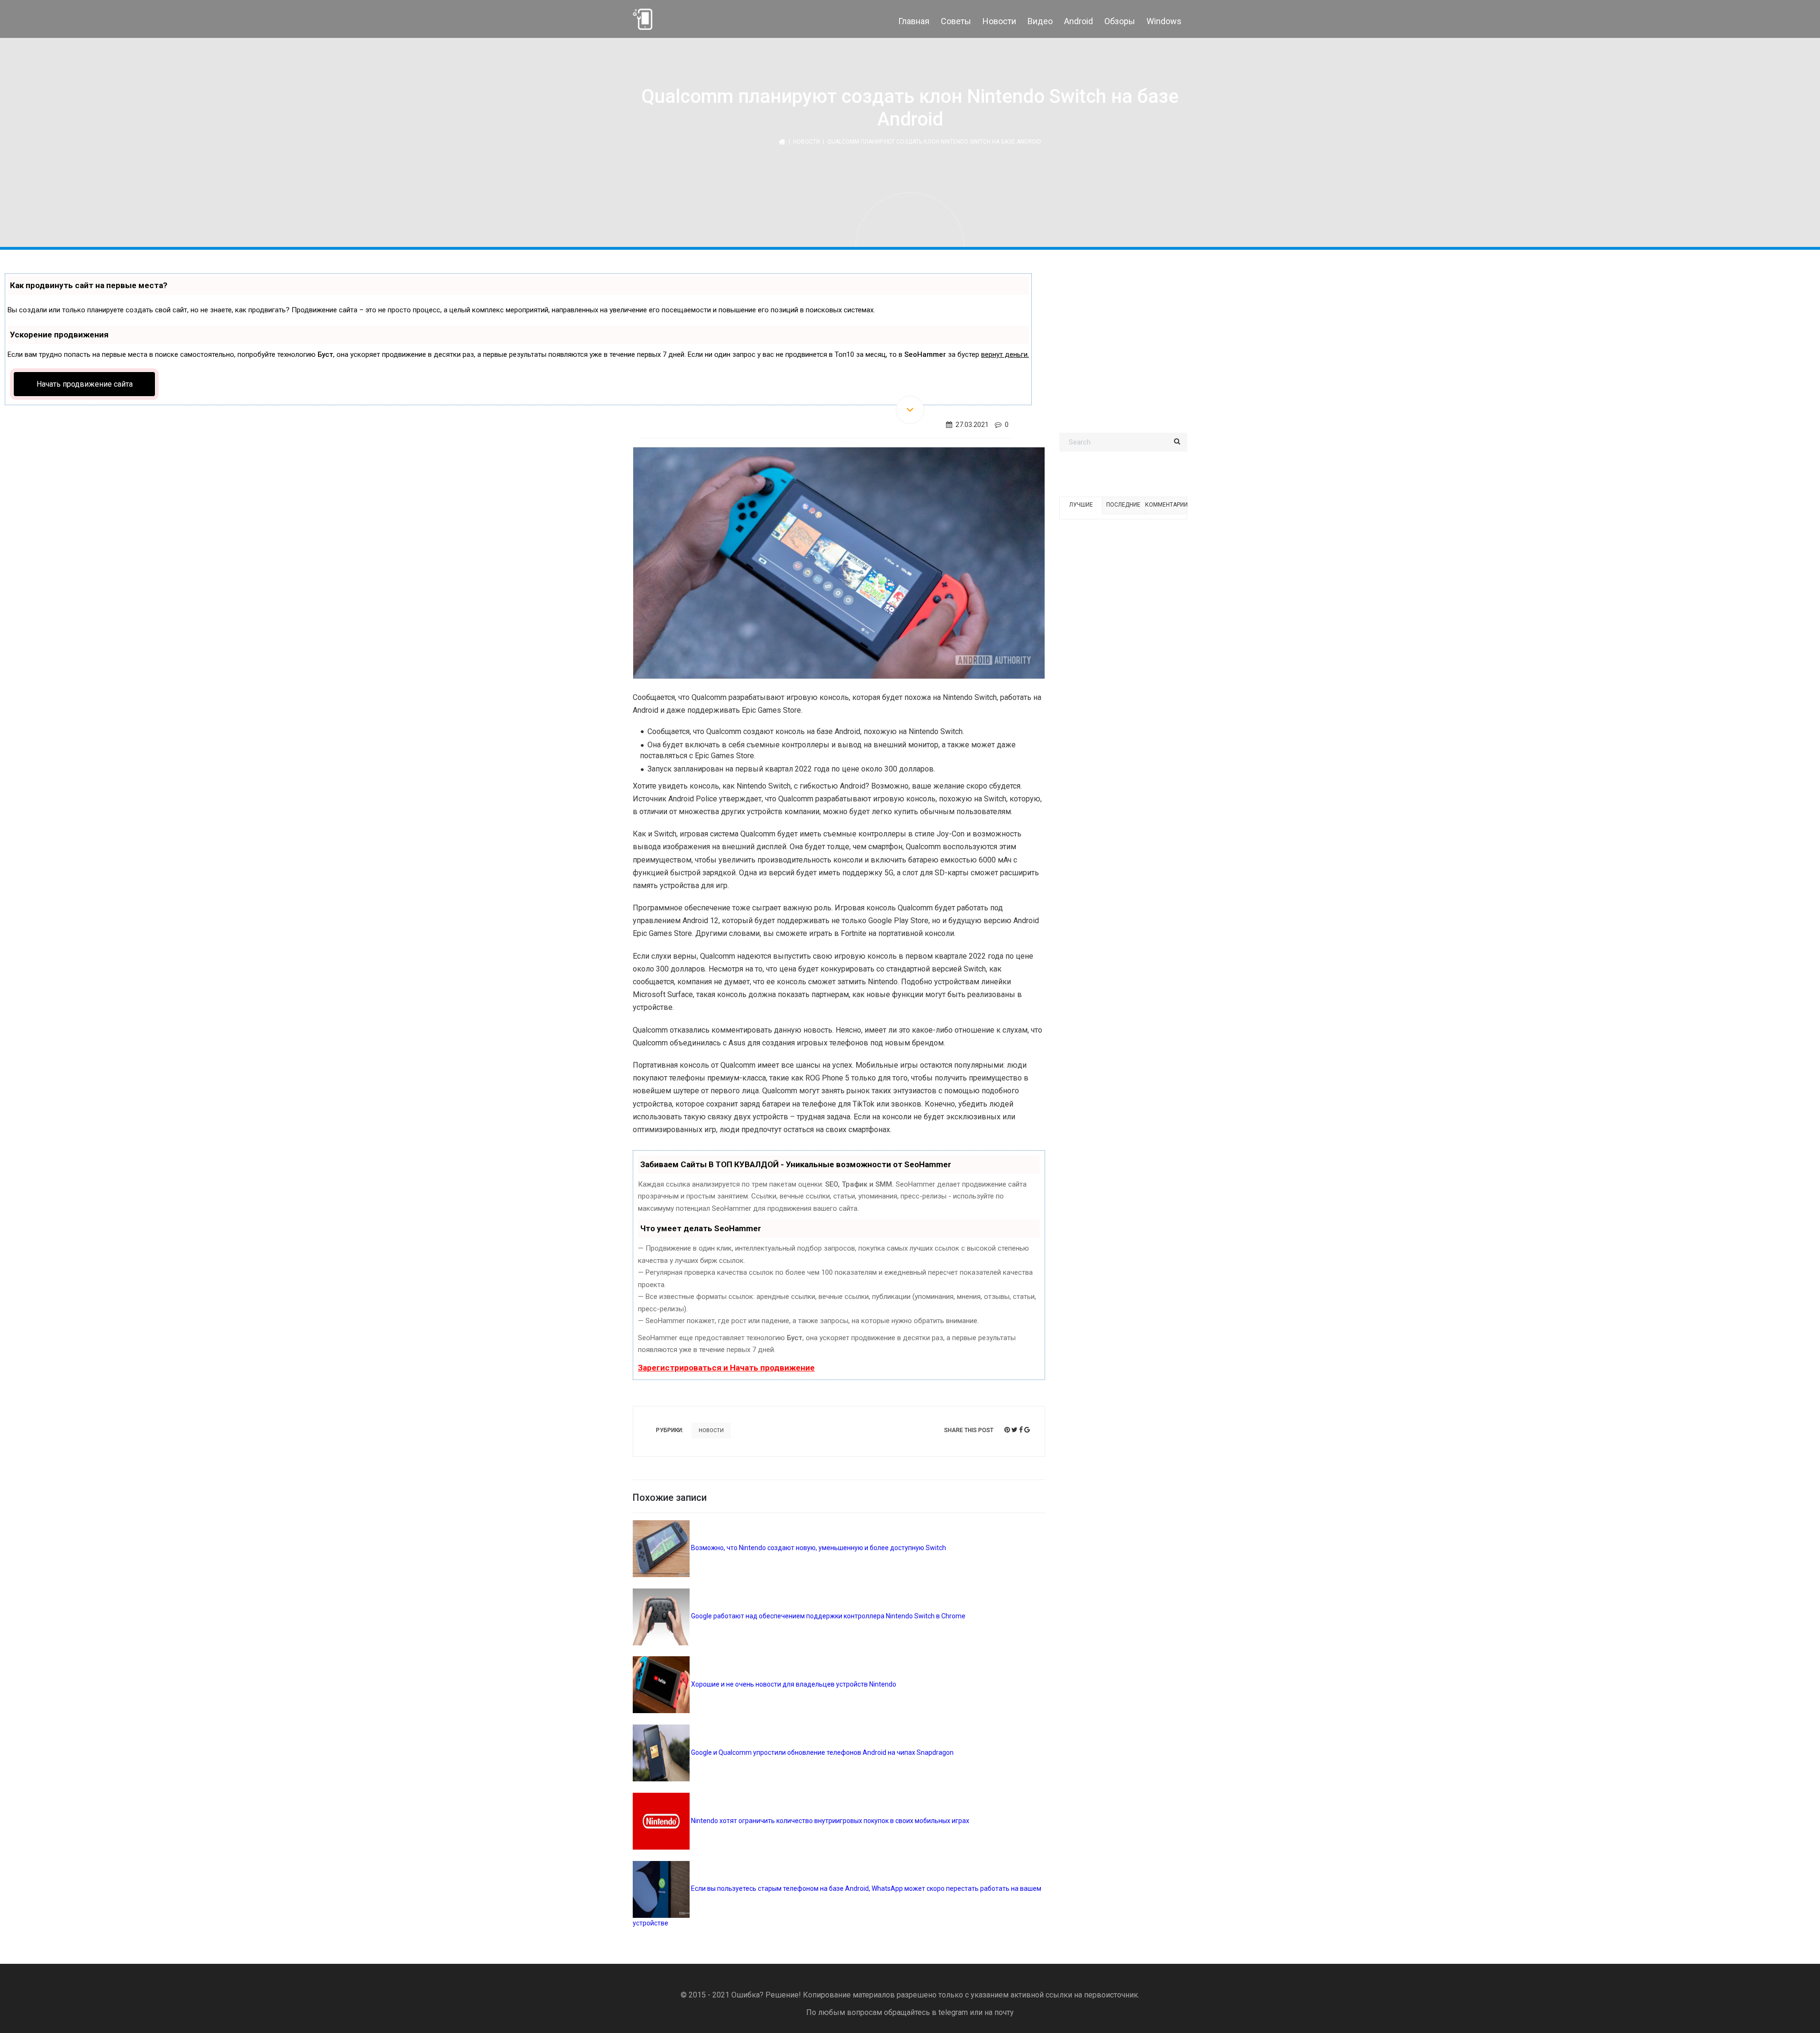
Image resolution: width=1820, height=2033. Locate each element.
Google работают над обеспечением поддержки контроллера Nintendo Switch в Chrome (828, 1616)
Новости (999, 21)
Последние (1123, 505)
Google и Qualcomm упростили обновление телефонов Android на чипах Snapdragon (822, 1752)
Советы (956, 21)
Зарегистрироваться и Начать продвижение (726, 1368)
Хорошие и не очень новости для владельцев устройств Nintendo (793, 1684)
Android (1078, 21)
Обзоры (1120, 21)
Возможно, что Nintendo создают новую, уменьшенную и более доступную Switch (818, 1548)
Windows (1164, 21)
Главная (914, 21)
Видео (1040, 21)
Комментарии (1166, 505)
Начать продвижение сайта (85, 384)
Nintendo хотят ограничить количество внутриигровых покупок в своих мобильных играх (829, 1821)
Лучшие (1081, 505)
